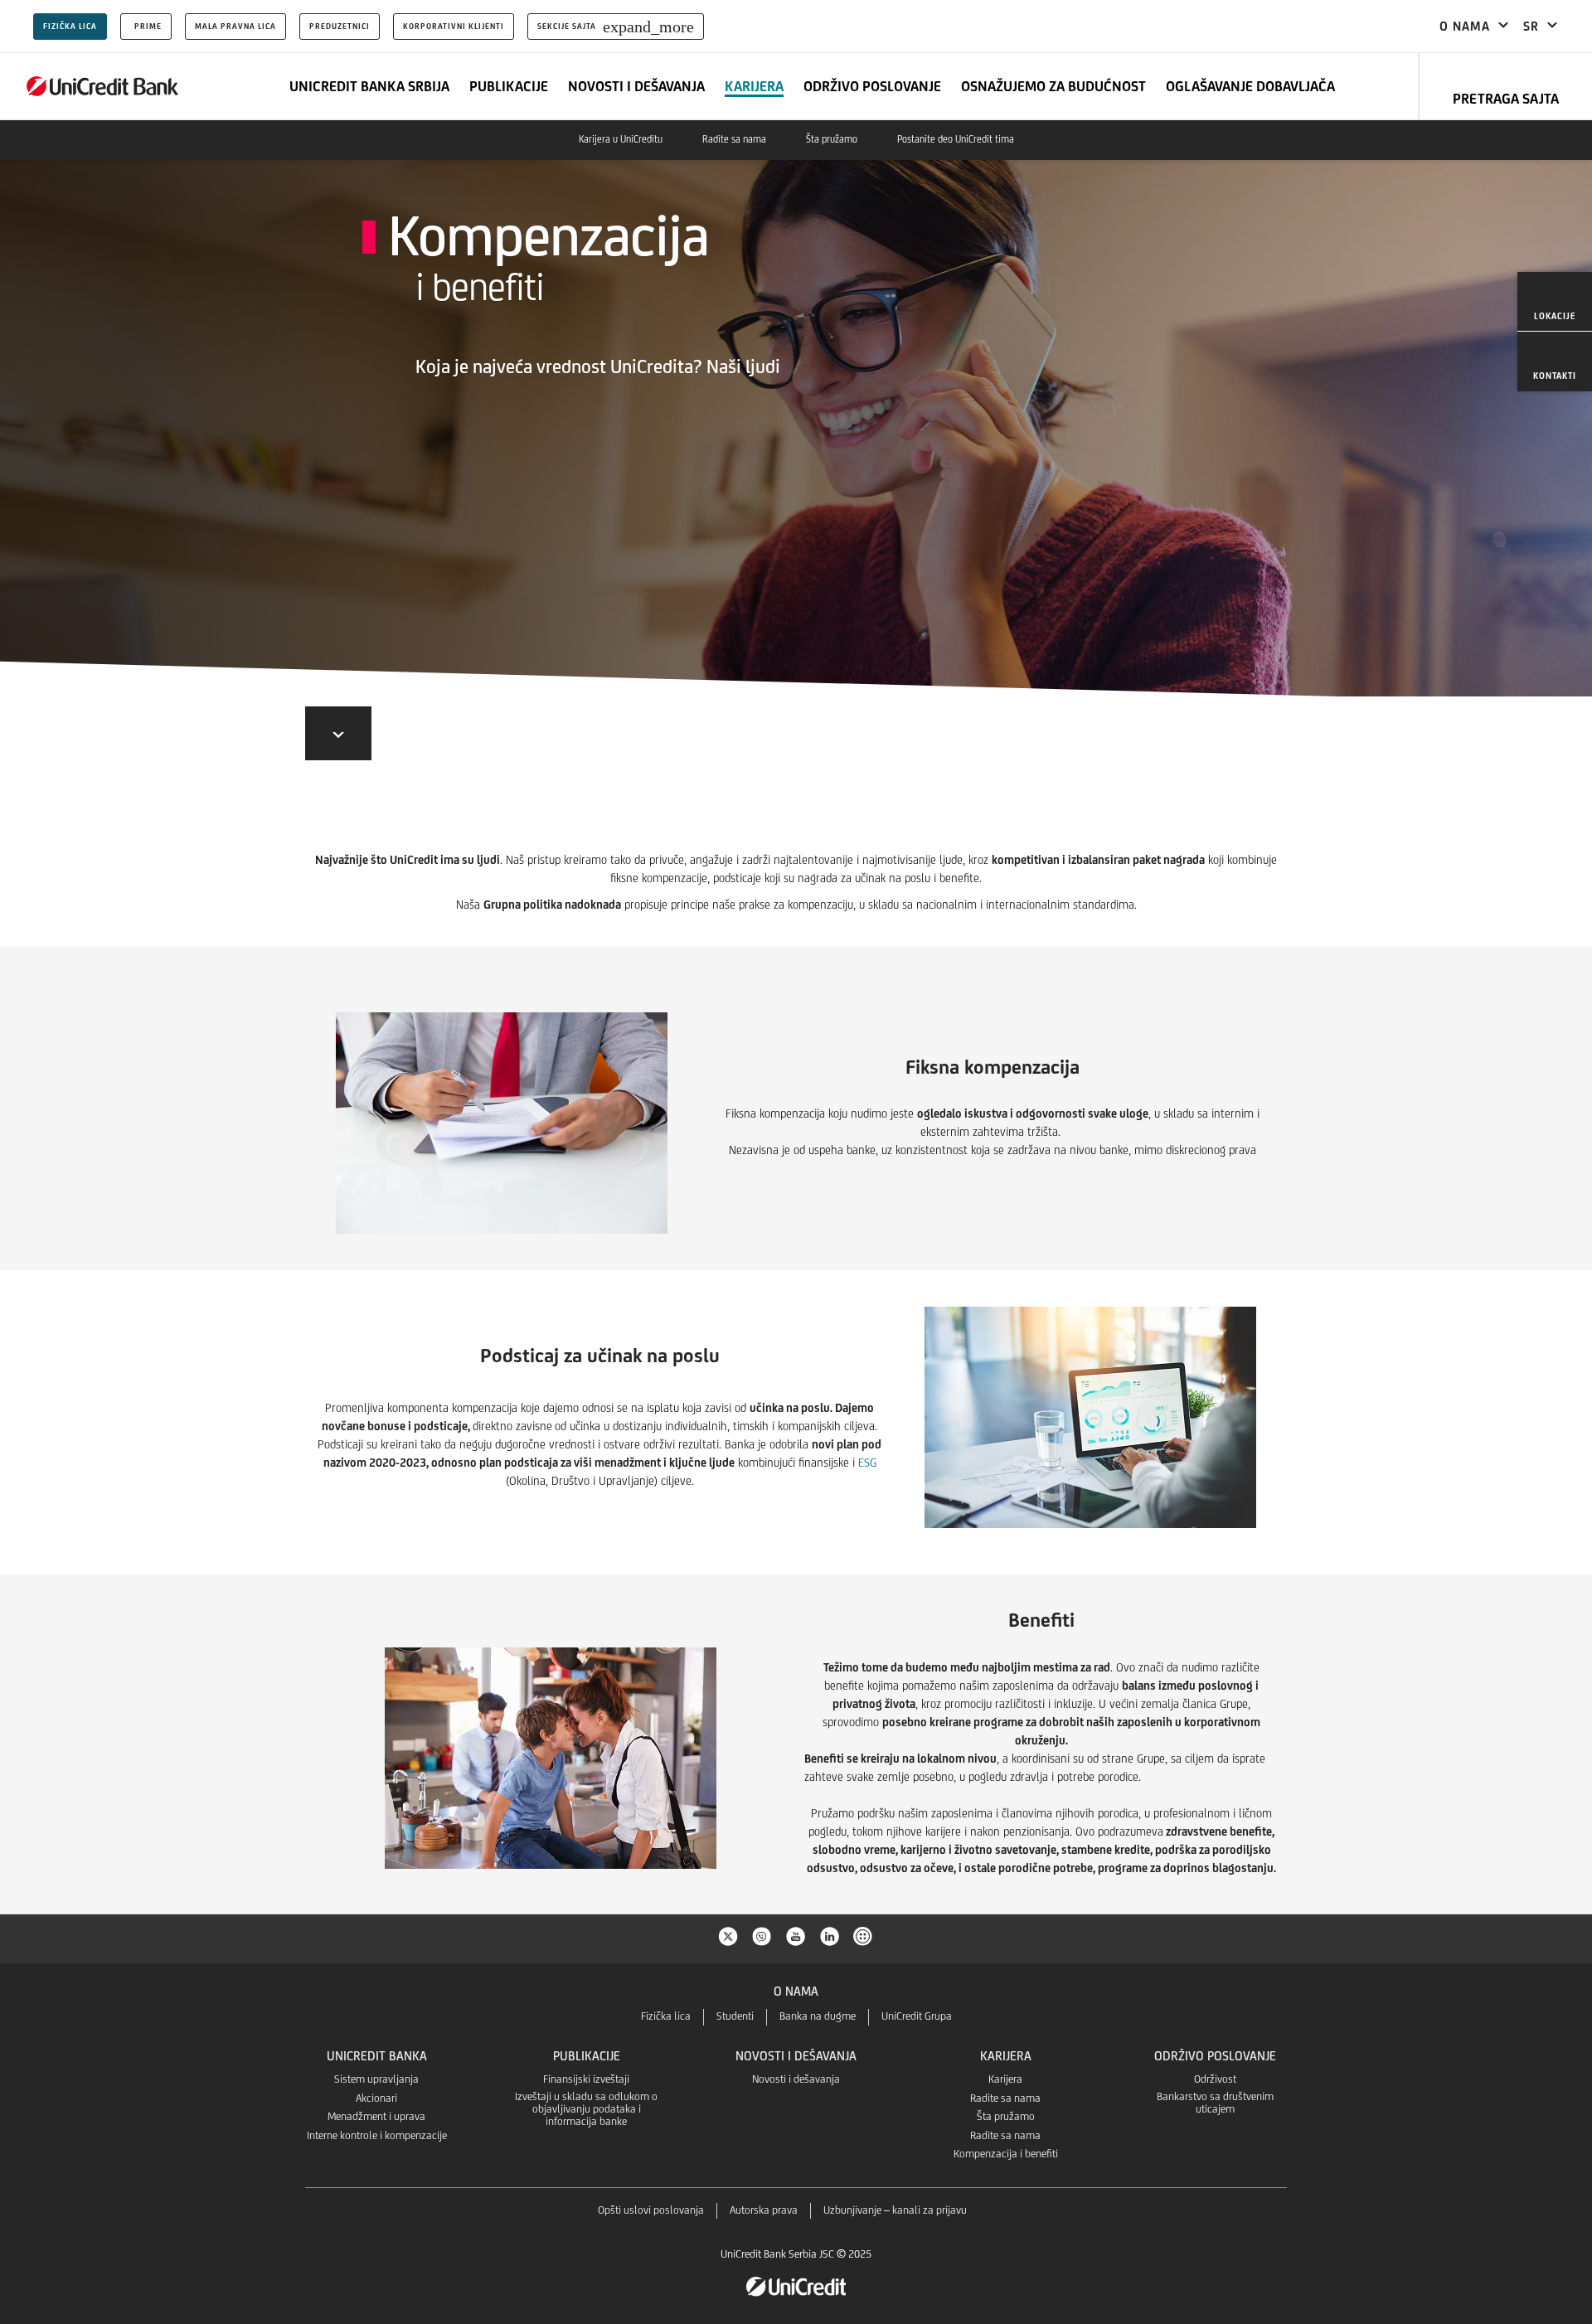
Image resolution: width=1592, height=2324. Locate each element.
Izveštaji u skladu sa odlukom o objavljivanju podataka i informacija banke (586, 2109)
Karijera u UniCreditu (621, 139)
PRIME (148, 26)
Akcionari (376, 2098)
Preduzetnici (340, 26)
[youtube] (796, 1935)
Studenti (735, 2016)
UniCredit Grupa (917, 2016)
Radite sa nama (734, 139)
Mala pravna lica (235, 26)
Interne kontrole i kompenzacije (377, 2135)
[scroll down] (338, 733)
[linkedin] (830, 1935)
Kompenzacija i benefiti (1006, 2154)
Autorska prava (764, 2210)
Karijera (1005, 2079)
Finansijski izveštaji (586, 2079)
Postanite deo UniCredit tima (956, 139)
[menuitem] (1555, 302)
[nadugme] (864, 1935)
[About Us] (103, 86)
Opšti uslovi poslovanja (651, 2210)
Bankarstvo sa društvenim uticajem (1215, 2103)
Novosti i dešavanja (796, 2079)
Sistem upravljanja (376, 2079)
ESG (867, 1463)
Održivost (1215, 2079)
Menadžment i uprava (376, 2116)
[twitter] (728, 1935)
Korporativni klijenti (454, 26)
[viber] (762, 1935)
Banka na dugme (818, 2016)
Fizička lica (70, 26)
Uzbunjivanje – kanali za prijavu (895, 2210)
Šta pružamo (832, 139)
